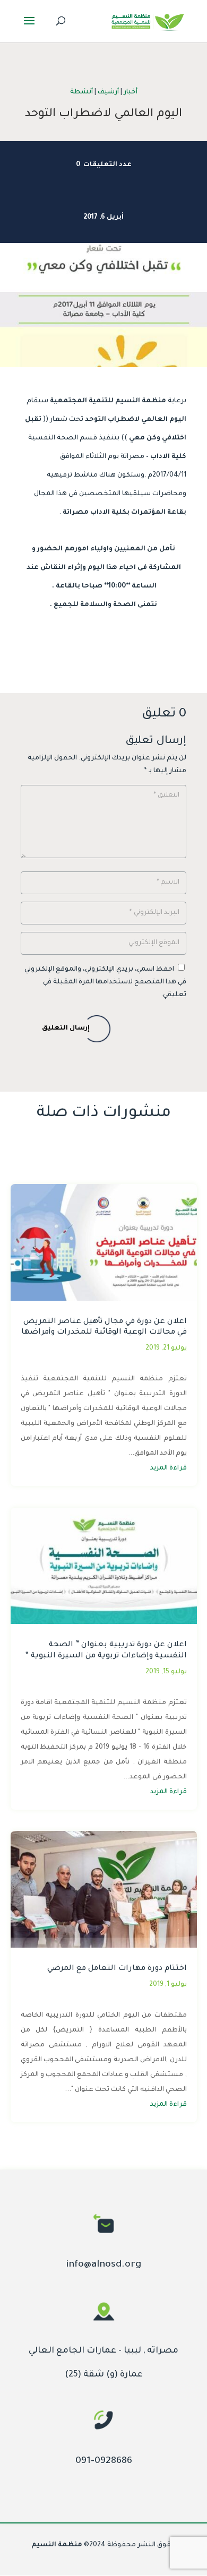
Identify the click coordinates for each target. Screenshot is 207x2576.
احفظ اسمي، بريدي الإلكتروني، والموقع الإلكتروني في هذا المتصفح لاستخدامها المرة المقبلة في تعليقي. (105, 982)
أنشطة (81, 92)
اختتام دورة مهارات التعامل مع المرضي (117, 1969)
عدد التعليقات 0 (104, 165)
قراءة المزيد (169, 1468)
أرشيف (108, 92)
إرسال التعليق (66, 1028)
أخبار (131, 92)
